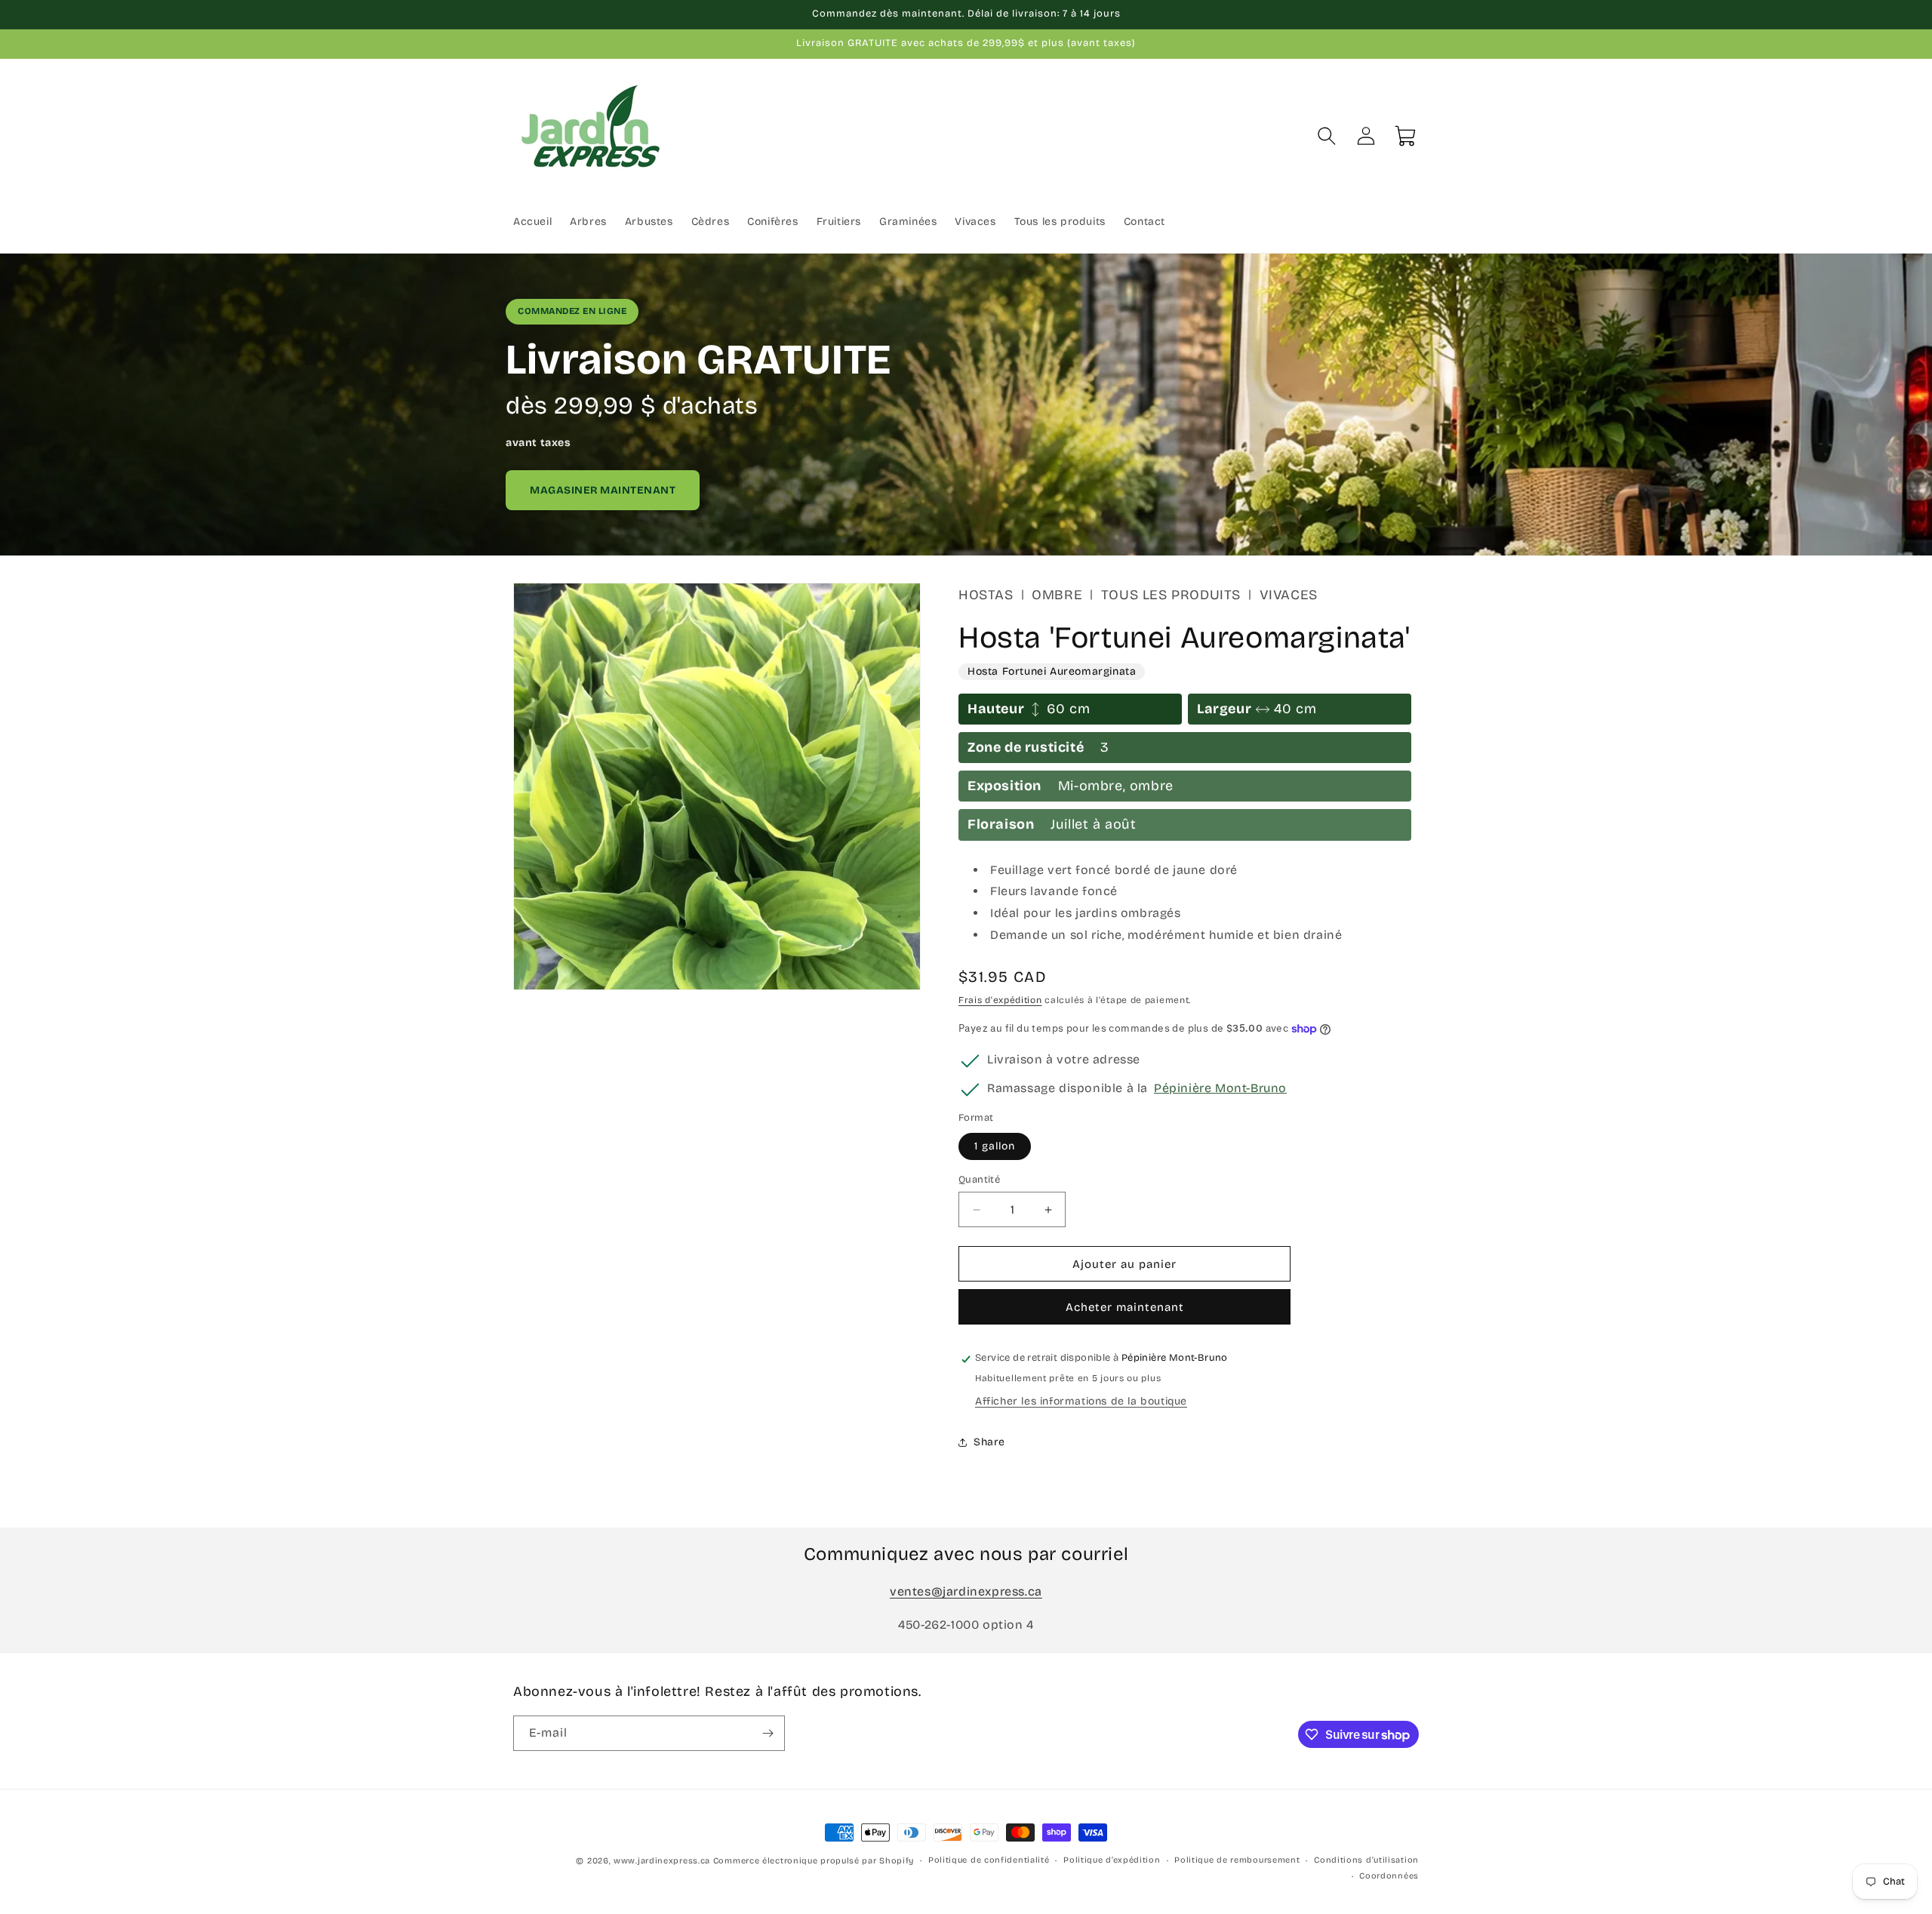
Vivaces (1289, 595)
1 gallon (995, 1146)
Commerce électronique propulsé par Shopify (814, 1861)
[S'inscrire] (768, 1733)
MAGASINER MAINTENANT (603, 490)
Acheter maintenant (1125, 1308)
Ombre (1057, 595)
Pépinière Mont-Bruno (1220, 1088)
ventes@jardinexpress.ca (966, 1591)
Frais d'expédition (1000, 1000)
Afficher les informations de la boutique (1081, 1402)
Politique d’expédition (1112, 1860)
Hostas (986, 595)
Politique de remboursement (1237, 1860)
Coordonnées (1389, 1875)
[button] (1327, 136)
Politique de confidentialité (989, 1860)
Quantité (979, 1180)
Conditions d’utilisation (1366, 1860)
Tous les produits (1171, 595)
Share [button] (989, 1442)
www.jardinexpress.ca (662, 1861)
